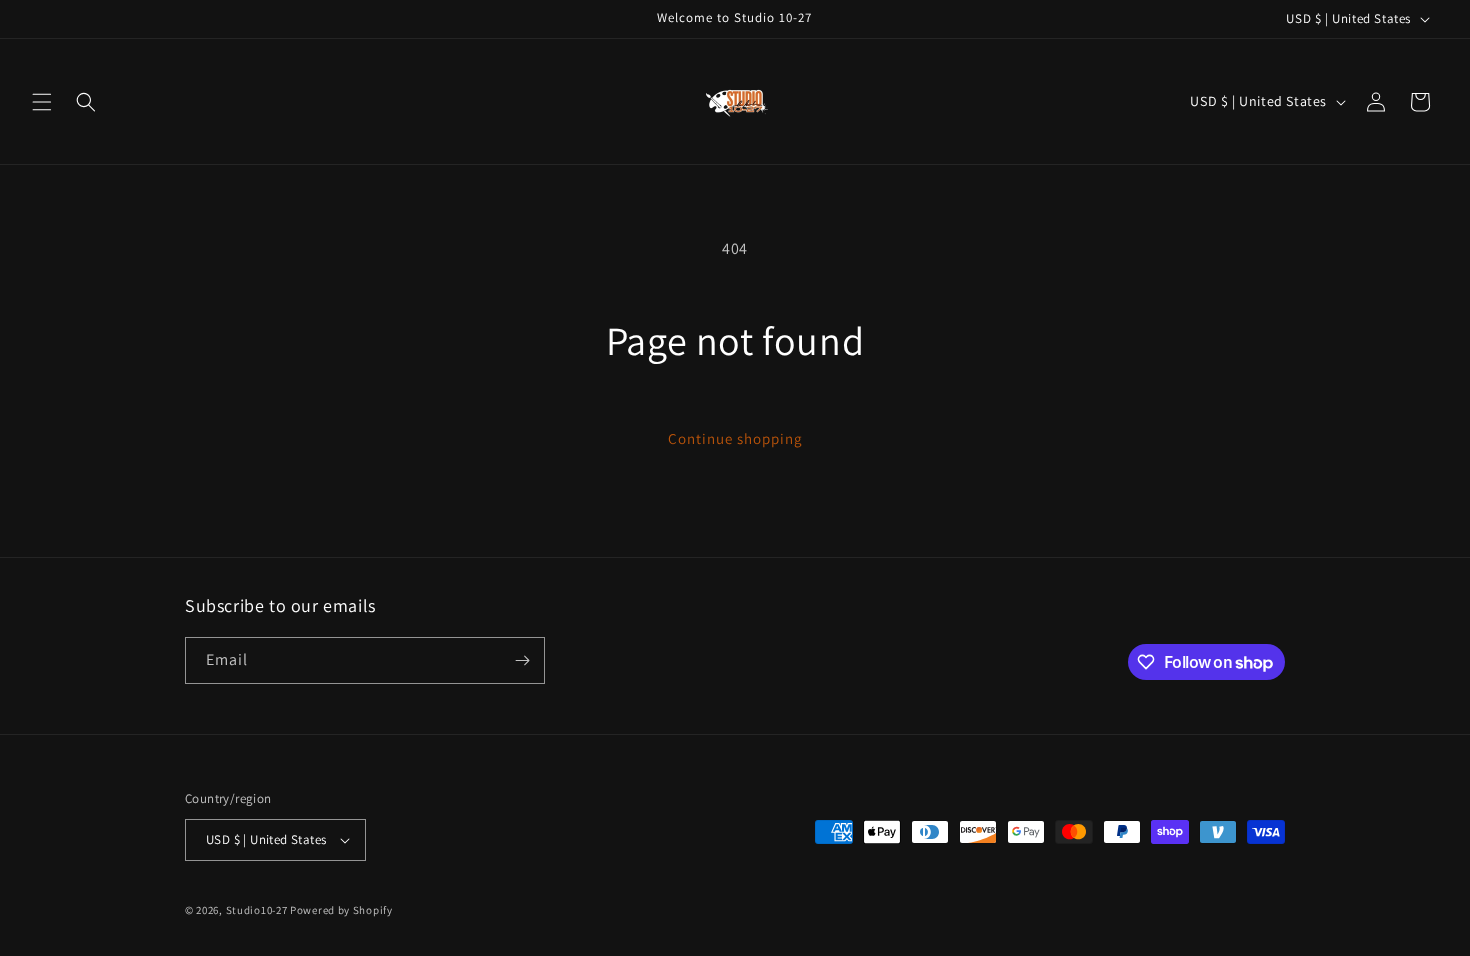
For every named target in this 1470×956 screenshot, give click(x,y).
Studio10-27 (257, 910)
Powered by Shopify (341, 910)
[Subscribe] (522, 660)
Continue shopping (735, 438)
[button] (42, 102)
